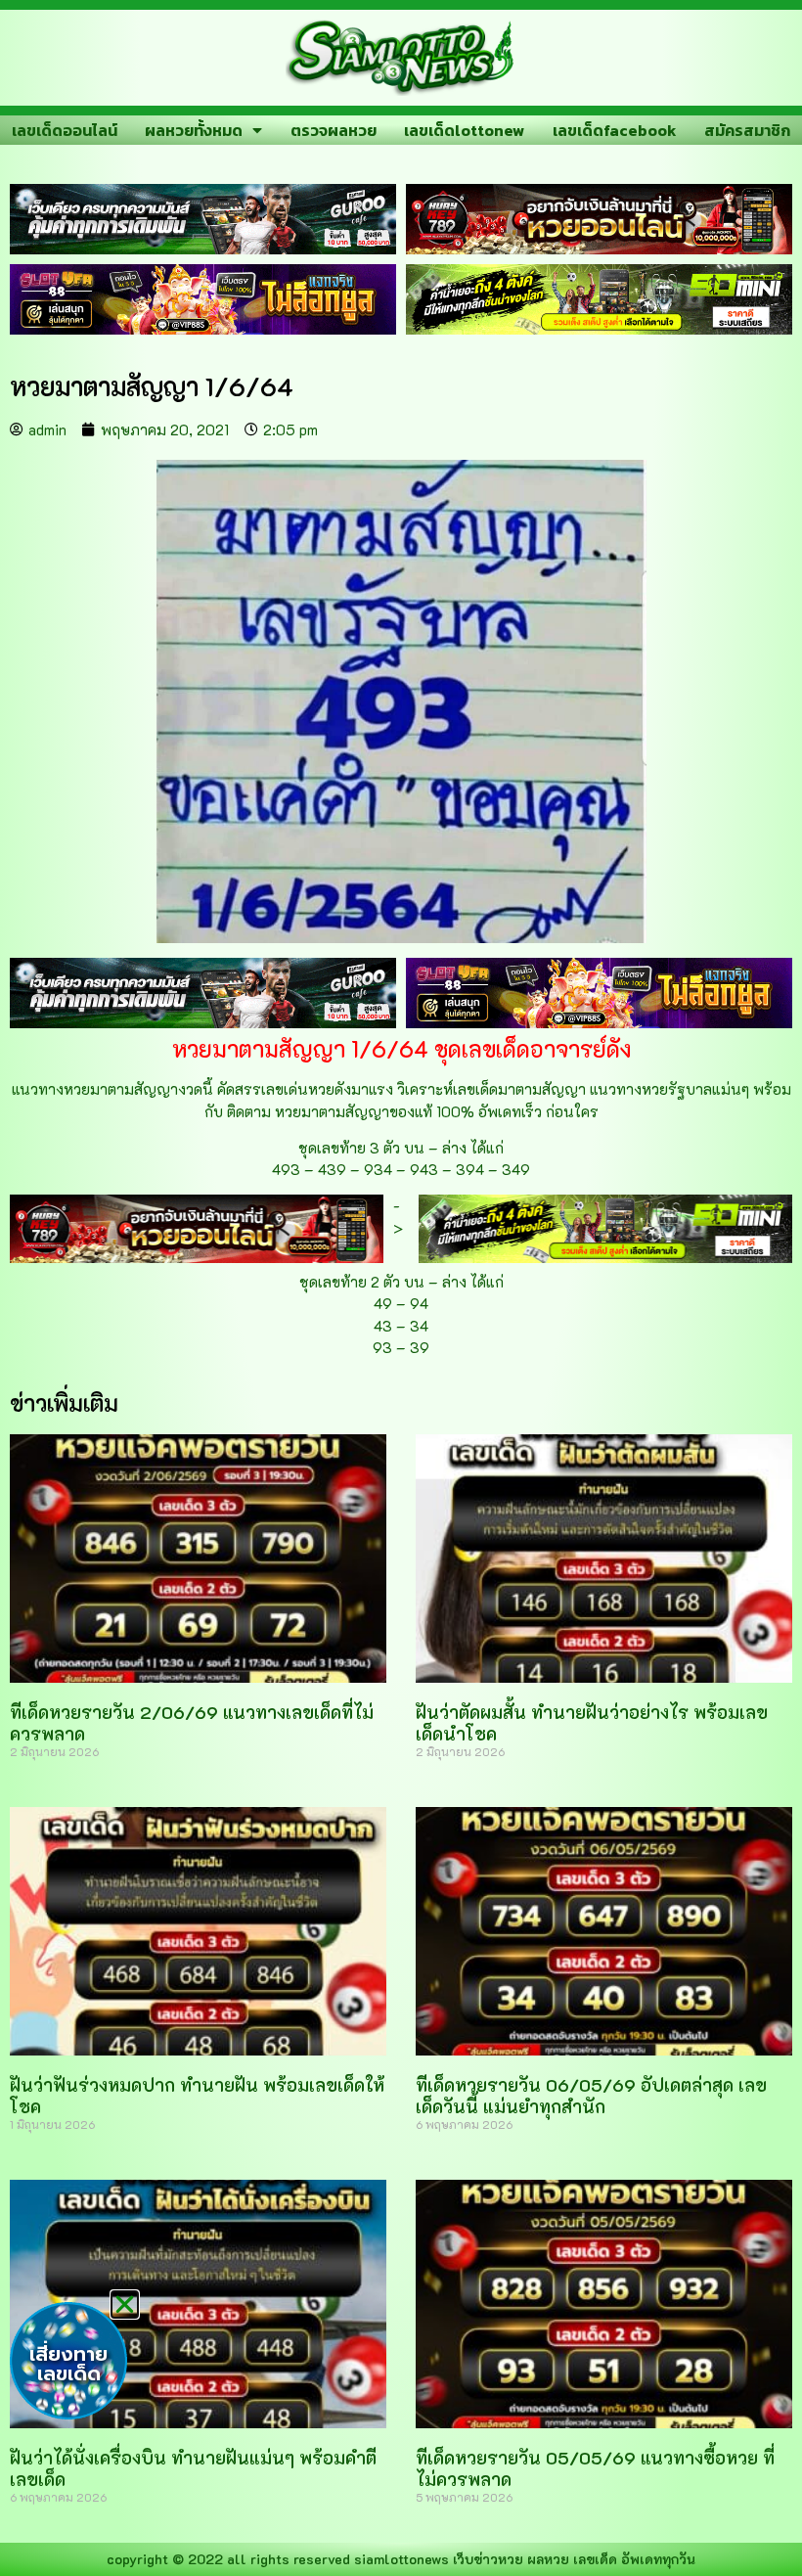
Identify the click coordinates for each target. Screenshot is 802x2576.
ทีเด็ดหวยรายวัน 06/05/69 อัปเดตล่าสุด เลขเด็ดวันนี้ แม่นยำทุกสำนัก (591, 2096)
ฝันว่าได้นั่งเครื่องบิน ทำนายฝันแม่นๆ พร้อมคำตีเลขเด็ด (193, 2468)
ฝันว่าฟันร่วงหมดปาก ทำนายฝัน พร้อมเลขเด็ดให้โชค (197, 2096)
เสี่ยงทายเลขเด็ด (68, 2364)
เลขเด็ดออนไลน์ (65, 130)
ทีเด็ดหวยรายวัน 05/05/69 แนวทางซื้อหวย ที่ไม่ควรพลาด (595, 2468)
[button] (125, 2305)
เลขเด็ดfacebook (615, 130)
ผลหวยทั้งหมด (194, 130)
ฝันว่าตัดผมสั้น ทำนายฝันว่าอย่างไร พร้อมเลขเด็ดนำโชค (592, 1723)
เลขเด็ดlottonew (464, 130)
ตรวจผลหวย (334, 130)
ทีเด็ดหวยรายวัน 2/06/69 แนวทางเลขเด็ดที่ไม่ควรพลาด (192, 1723)
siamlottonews (401, 2559)
